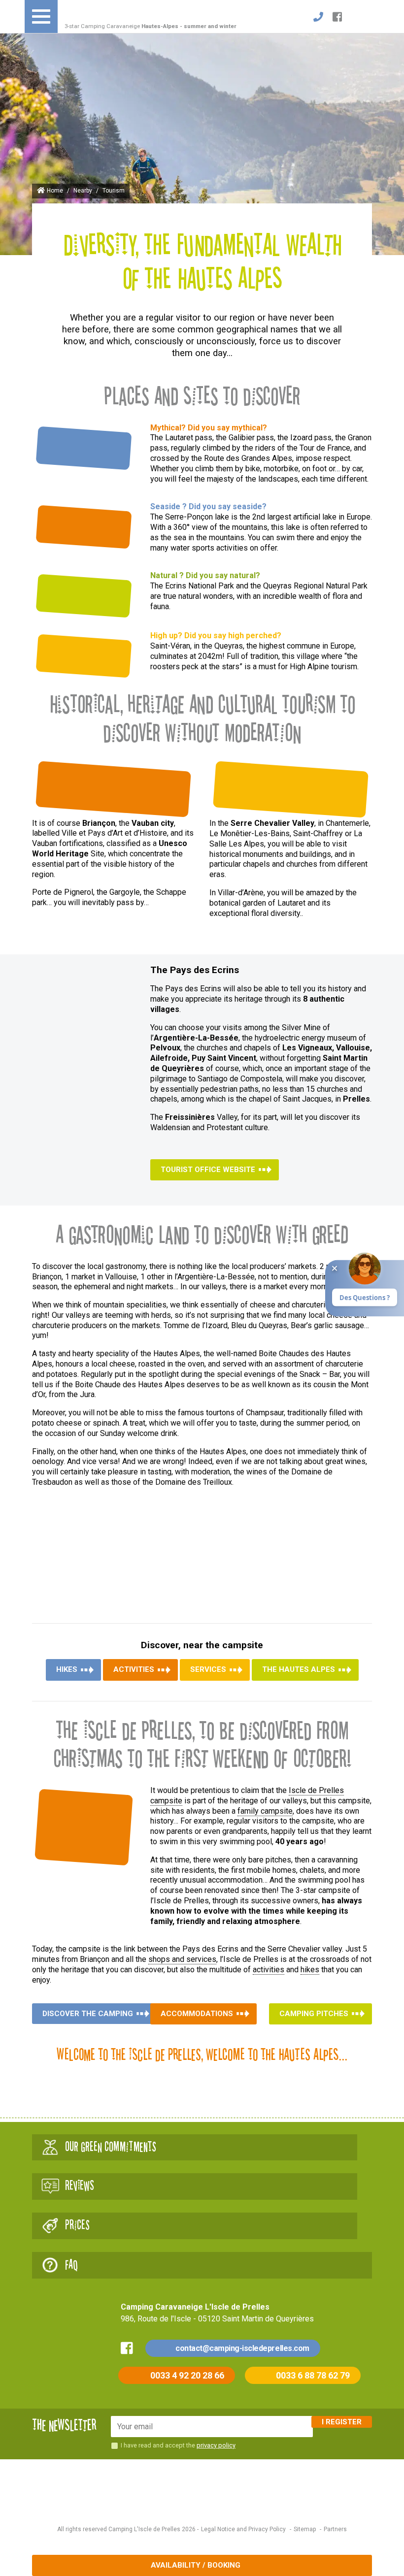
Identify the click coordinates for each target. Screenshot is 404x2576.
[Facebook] (338, 17)
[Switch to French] (368, 17)
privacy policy (216, 2445)
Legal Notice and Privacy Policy (243, 2529)
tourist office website (208, 1170)
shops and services (182, 1959)
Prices (77, 2225)
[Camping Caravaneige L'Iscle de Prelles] (107, 11)
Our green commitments (111, 2147)
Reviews (80, 2186)
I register (342, 2422)
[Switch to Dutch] (353, 17)
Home (55, 191)
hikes (310, 1970)
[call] (318, 17)
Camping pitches (314, 2014)
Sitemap (305, 2529)
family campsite (265, 1811)
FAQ (71, 2265)
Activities (134, 1669)
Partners (335, 2529)
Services (208, 1669)
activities (269, 1970)
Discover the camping (88, 2014)
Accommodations (197, 2014)
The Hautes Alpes (299, 1669)
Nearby (83, 191)
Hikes (67, 1669)
